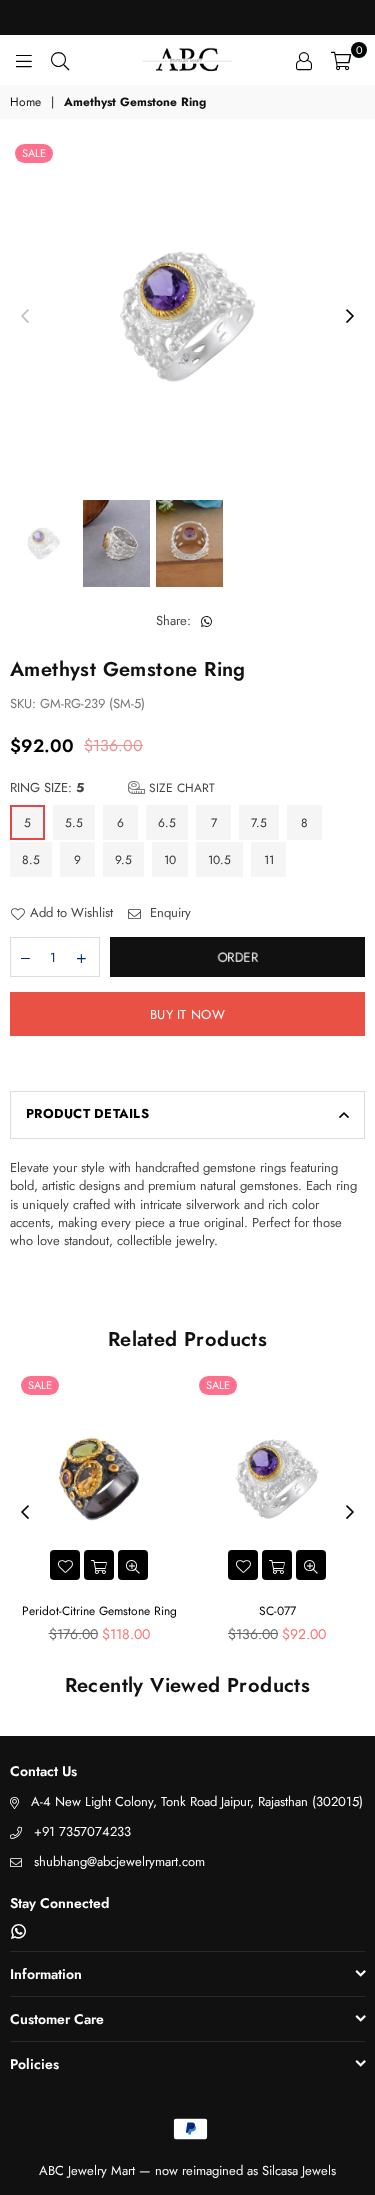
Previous (25, 317)
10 (170, 860)
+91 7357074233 (82, 1831)
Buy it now (187, 1014)
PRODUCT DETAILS (87, 1113)
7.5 (259, 823)
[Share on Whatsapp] (207, 621)
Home (25, 102)
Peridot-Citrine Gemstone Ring (99, 1611)
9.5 (123, 860)
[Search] (60, 60)
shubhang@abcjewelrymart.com (119, 1861)
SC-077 (277, 1611)
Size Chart (180, 788)
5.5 (74, 823)
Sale (34, 153)
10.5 (219, 860)
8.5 (31, 860)
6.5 (167, 823)
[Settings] (304, 60)
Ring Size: (112, 788)
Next (350, 317)
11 (269, 860)
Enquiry (168, 913)
